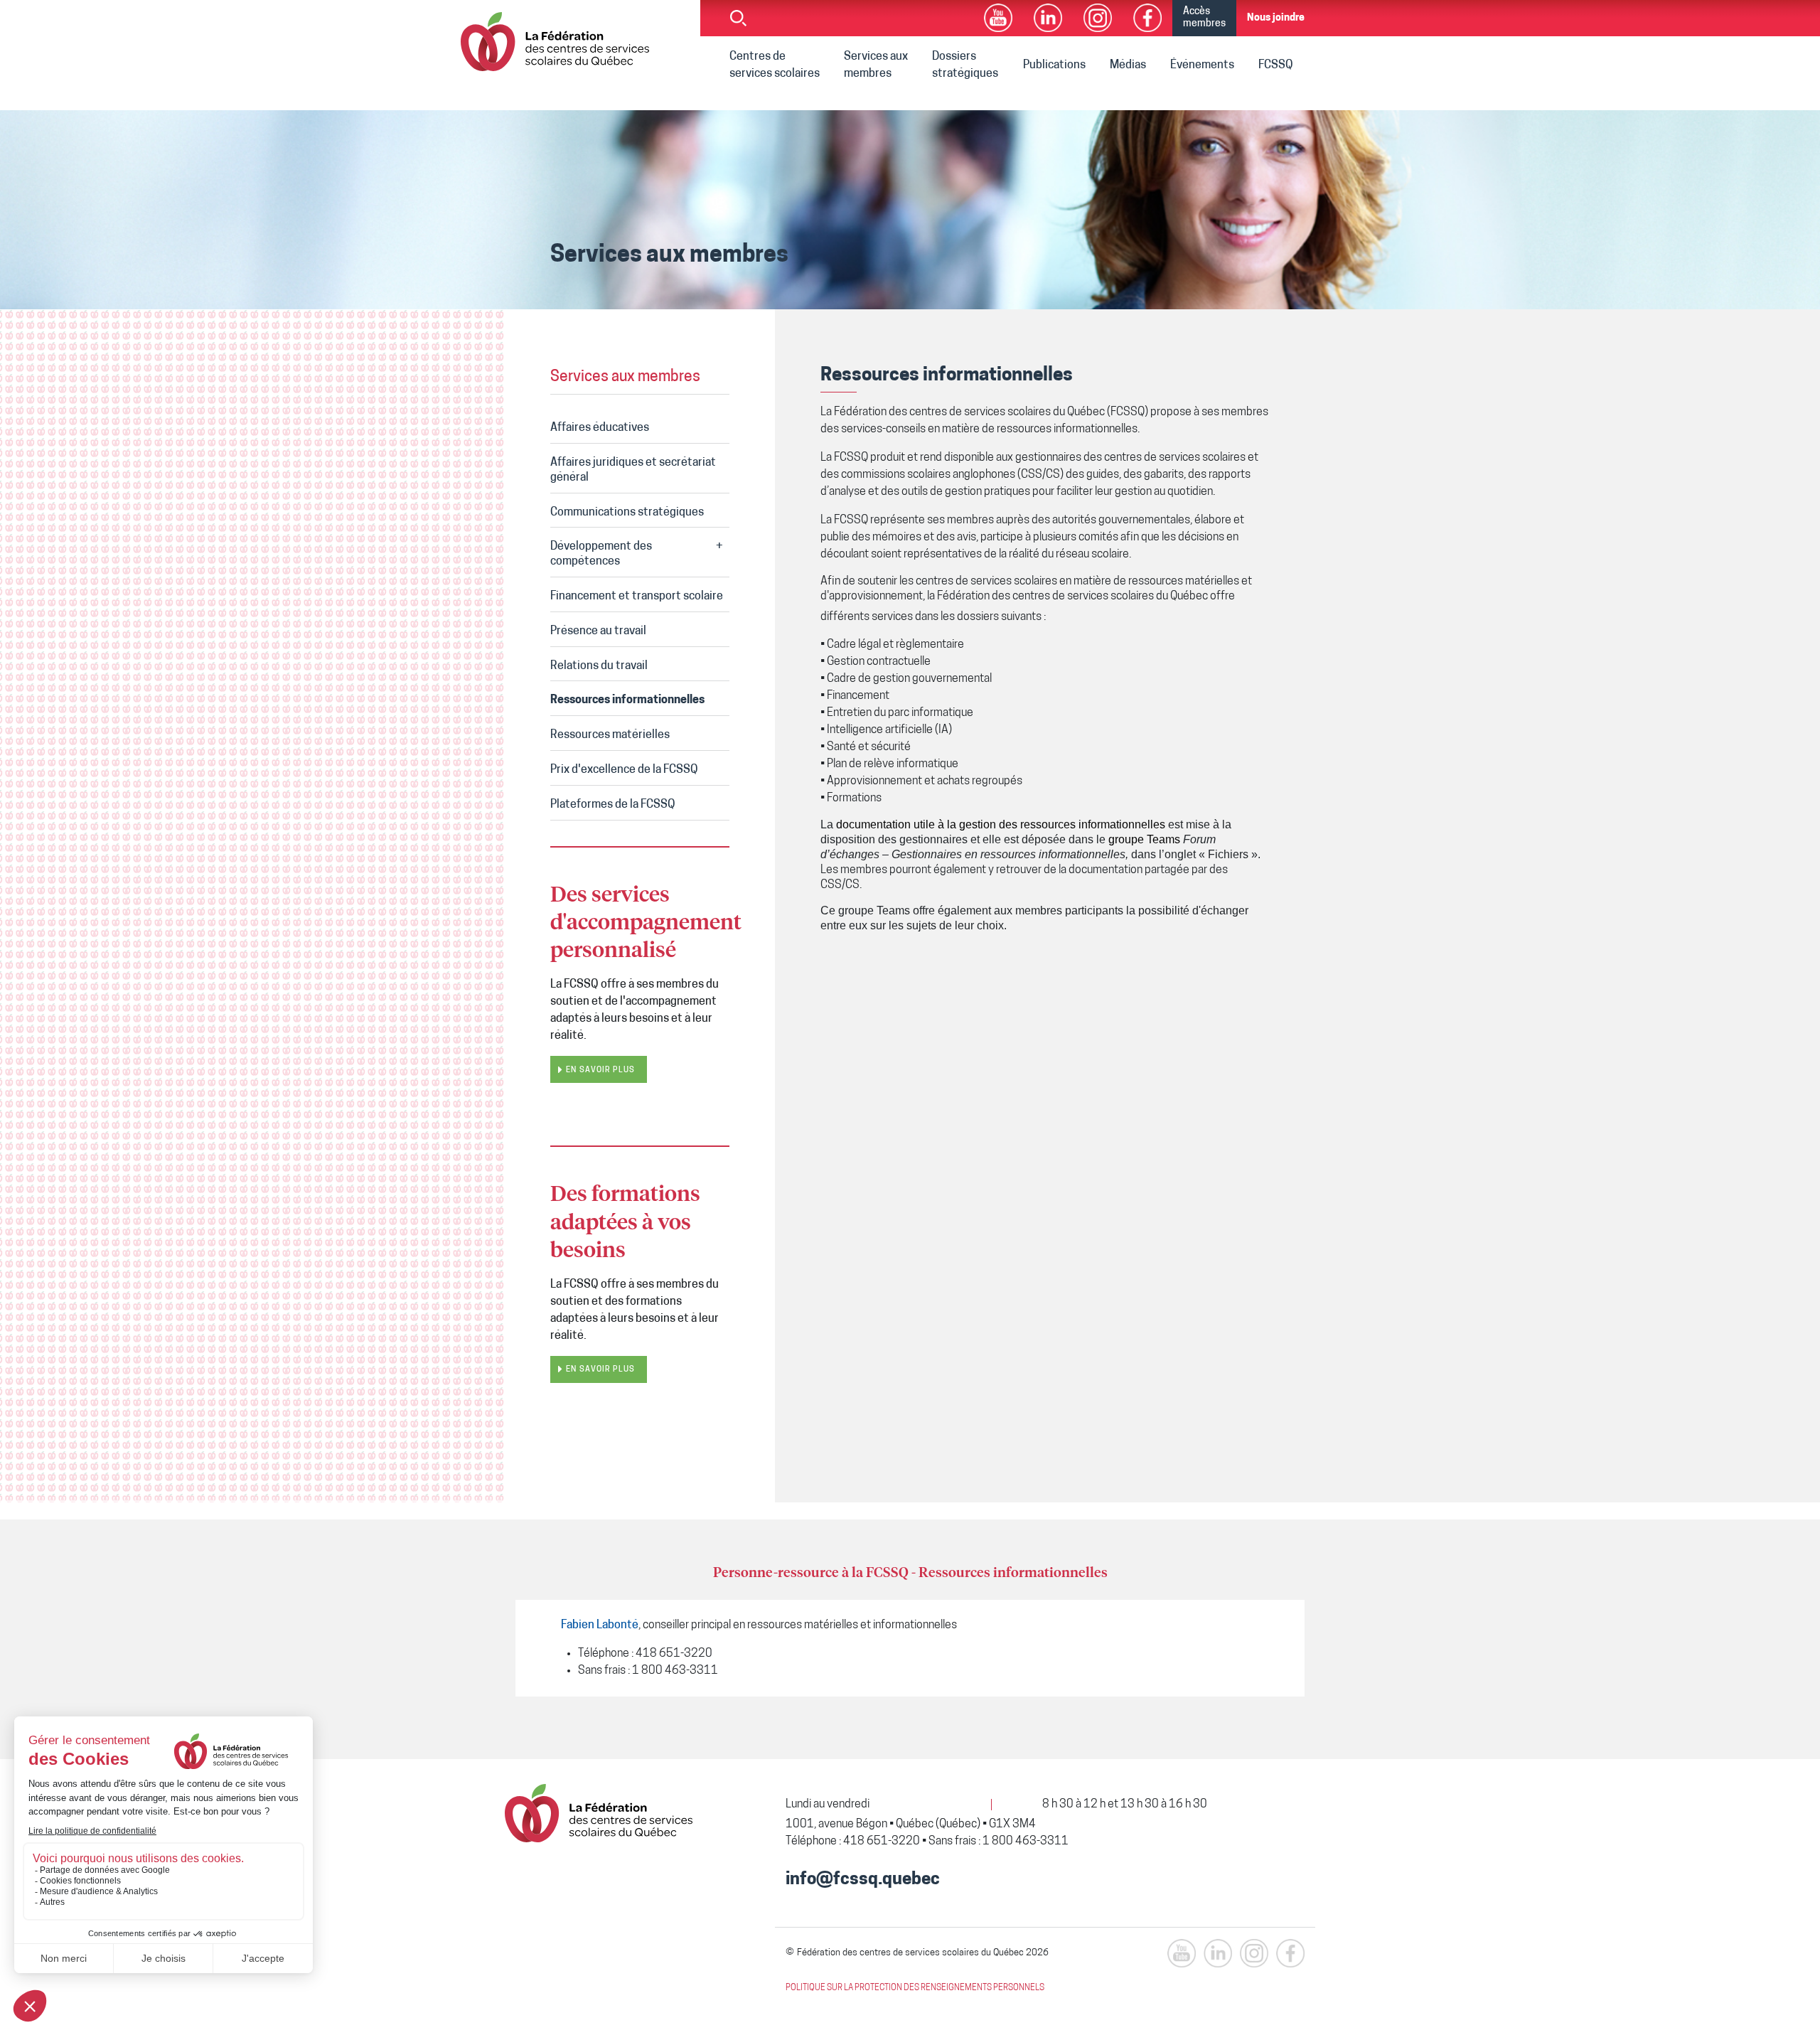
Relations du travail (599, 666)
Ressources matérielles (610, 735)
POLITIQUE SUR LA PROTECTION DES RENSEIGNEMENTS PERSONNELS (915, 1988)
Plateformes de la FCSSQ (613, 805)
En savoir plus (600, 1070)
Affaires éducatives (600, 428)
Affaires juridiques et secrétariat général (633, 470)
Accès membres (1204, 18)
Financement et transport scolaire (637, 597)
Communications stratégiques (627, 513)
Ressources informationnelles (627, 700)
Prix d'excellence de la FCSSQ (624, 770)
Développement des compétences (601, 554)
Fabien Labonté (600, 1625)
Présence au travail (598, 631)
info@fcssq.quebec (863, 1880)
